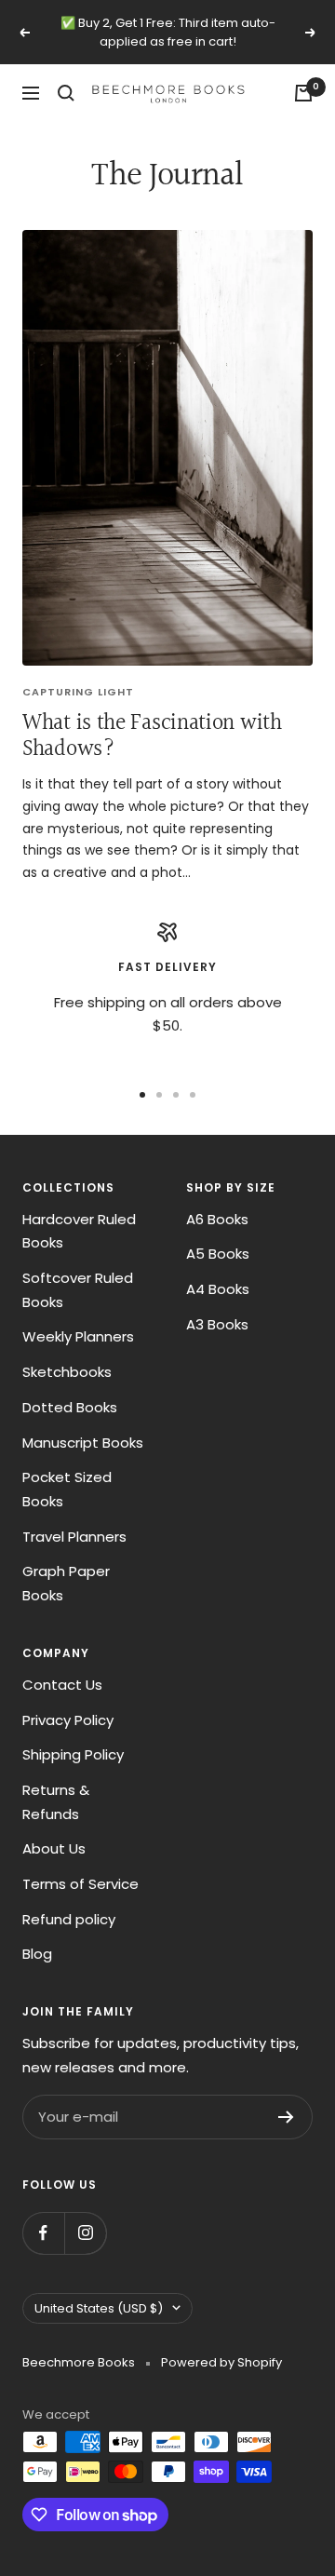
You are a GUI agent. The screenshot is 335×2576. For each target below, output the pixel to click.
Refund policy (69, 1919)
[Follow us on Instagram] (85, 2233)
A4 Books (218, 1289)
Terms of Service (80, 1884)
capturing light (78, 692)
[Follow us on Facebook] (43, 2233)
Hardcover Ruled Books (79, 1231)
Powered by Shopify (221, 2362)
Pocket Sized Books (67, 1489)
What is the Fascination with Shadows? (152, 736)
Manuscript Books (83, 1443)
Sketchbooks (67, 1372)
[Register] (286, 2117)
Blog (37, 1954)
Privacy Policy (68, 1720)
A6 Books (217, 1219)
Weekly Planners (78, 1336)
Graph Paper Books (66, 1583)
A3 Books (217, 1324)
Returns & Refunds (56, 1802)
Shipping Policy (73, 1754)
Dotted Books (70, 1407)
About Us (54, 1848)
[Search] (66, 93)
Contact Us (62, 1685)
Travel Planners (74, 1537)
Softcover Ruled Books (78, 1290)
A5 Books (218, 1254)
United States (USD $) (99, 2308)
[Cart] (303, 93)
